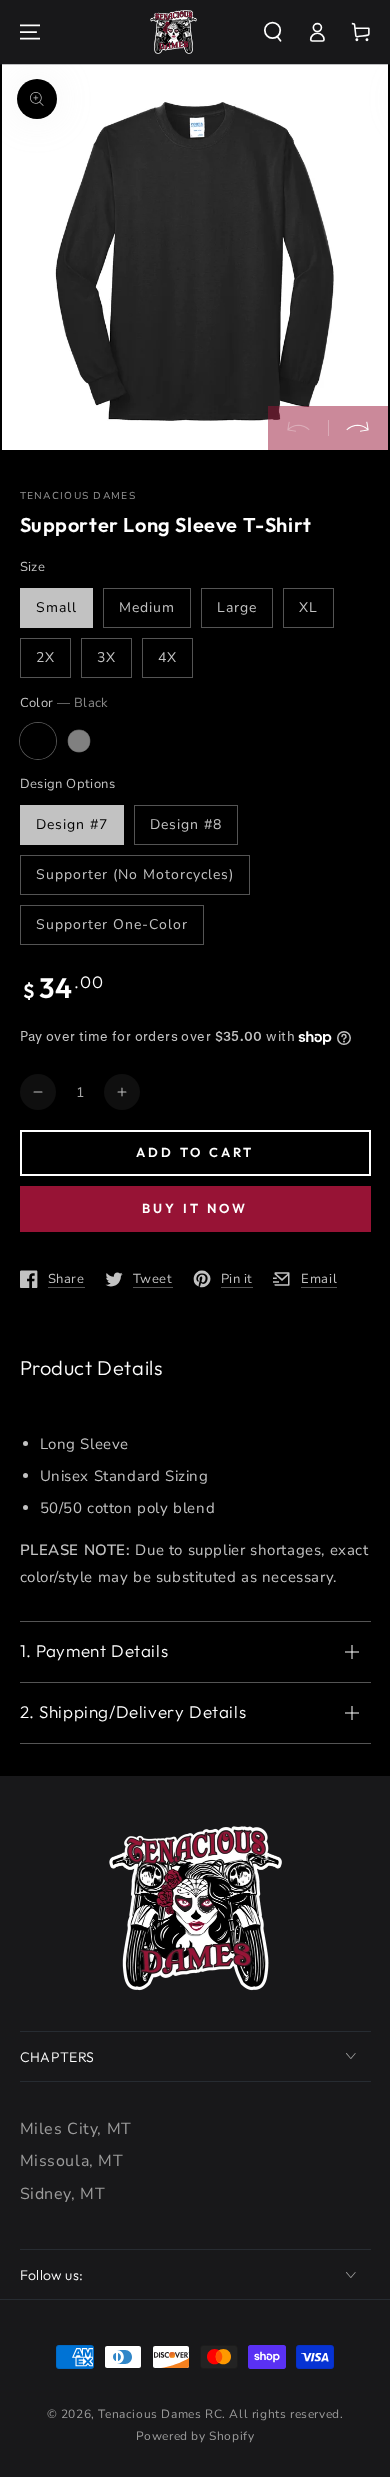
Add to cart (195, 1152)
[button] (273, 32)
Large (237, 607)
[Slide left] (298, 428)
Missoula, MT (72, 2161)
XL (308, 607)
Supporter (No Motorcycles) (135, 874)
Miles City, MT (76, 2129)
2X (45, 657)
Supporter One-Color (112, 924)
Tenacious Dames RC (160, 2414)
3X (106, 657)
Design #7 (72, 824)
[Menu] (30, 32)
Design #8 (186, 824)
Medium (147, 607)
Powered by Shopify (195, 2436)
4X (167, 657)
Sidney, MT (63, 2194)
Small (56, 607)
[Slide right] (358, 428)
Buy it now (195, 1208)
